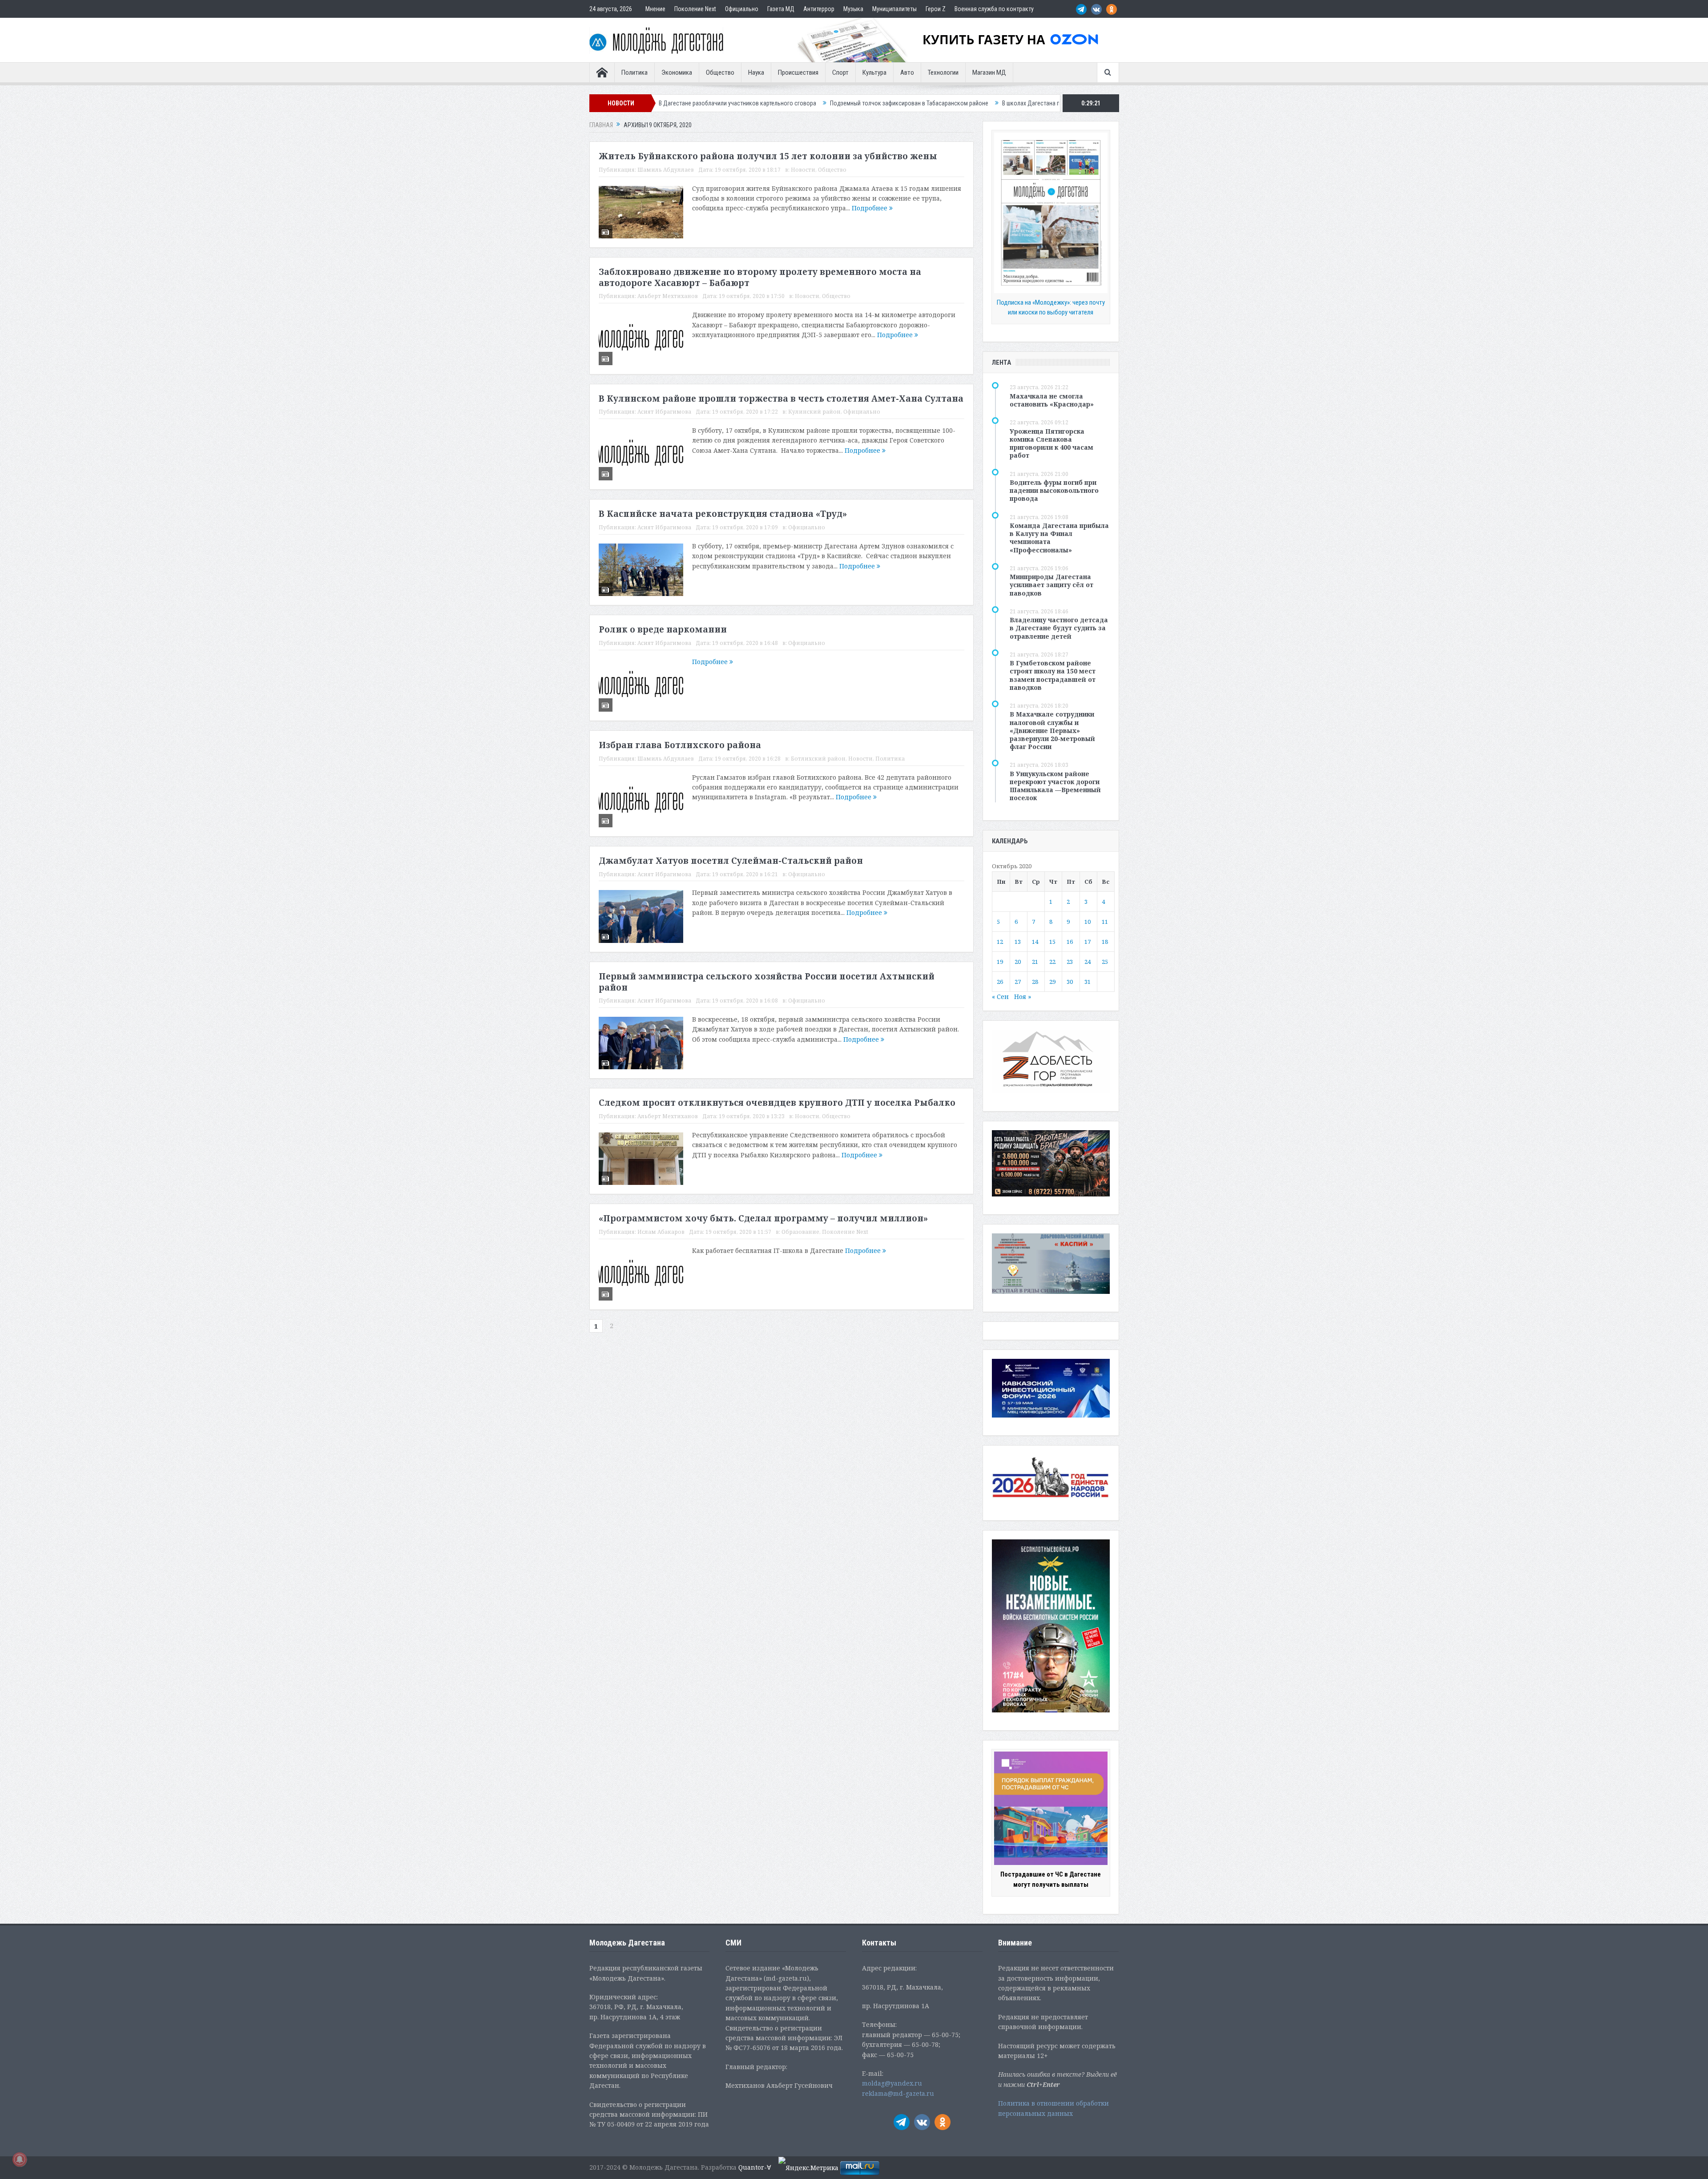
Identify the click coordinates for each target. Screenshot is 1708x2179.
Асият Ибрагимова (664, 412)
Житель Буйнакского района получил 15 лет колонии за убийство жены (768, 156)
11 (1105, 922)
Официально (742, 9)
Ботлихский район (818, 759)
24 (1088, 962)
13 (1018, 942)
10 (1088, 922)
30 (1070, 982)
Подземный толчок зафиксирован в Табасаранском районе (733, 103)
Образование (800, 1232)
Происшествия (798, 72)
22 (1052, 962)
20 (1018, 962)
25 (1105, 962)
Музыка (853, 9)
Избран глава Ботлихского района (680, 745)
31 (1088, 982)
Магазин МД (989, 72)
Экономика (677, 72)
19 (1000, 962)
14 (1035, 942)
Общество (720, 72)
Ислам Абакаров (661, 1232)
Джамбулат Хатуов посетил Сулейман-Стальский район (731, 861)
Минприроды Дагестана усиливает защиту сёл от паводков (1051, 585)
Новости (803, 170)
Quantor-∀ (755, 2167)
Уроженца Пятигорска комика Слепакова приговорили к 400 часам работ (1051, 443)
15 (1052, 942)
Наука (756, 72)
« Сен (1000, 997)
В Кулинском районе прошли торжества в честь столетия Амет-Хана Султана (781, 399)
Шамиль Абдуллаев (666, 170)
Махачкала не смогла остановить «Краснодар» (1052, 400)
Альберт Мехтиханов (668, 296)
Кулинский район (814, 412)
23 (1070, 962)
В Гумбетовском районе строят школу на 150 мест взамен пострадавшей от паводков (1053, 675)
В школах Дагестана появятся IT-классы (879, 103)
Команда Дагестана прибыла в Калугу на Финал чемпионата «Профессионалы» (1059, 538)
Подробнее (870, 208)
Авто (907, 72)
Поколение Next (695, 9)
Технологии (943, 72)
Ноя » (1023, 997)
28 (1035, 982)
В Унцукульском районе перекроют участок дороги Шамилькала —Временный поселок (1055, 786)
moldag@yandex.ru (892, 2083)
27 (1018, 982)
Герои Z (936, 9)
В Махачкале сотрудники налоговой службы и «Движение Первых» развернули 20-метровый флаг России (1052, 730)
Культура (874, 72)
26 (1000, 982)
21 (1035, 962)
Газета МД (781, 9)
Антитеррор (819, 9)
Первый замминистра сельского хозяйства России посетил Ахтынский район (767, 982)
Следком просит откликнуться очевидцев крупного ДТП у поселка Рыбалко (777, 1103)
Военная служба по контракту (994, 9)
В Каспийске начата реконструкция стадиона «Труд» (723, 514)
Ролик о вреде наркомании (663, 629)
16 (1070, 942)
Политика (634, 72)
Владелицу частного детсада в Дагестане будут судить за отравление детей (1059, 628)
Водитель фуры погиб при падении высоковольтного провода (1054, 490)
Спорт (840, 72)
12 (1000, 942)
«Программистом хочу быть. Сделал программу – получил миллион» (763, 1218)
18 (1105, 942)
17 (1088, 942)
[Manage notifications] (20, 2159)
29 (1052, 982)
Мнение (655, 9)
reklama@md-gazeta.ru (898, 2093)
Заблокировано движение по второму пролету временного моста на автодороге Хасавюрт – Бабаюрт (760, 277)
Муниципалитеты (894, 9)
